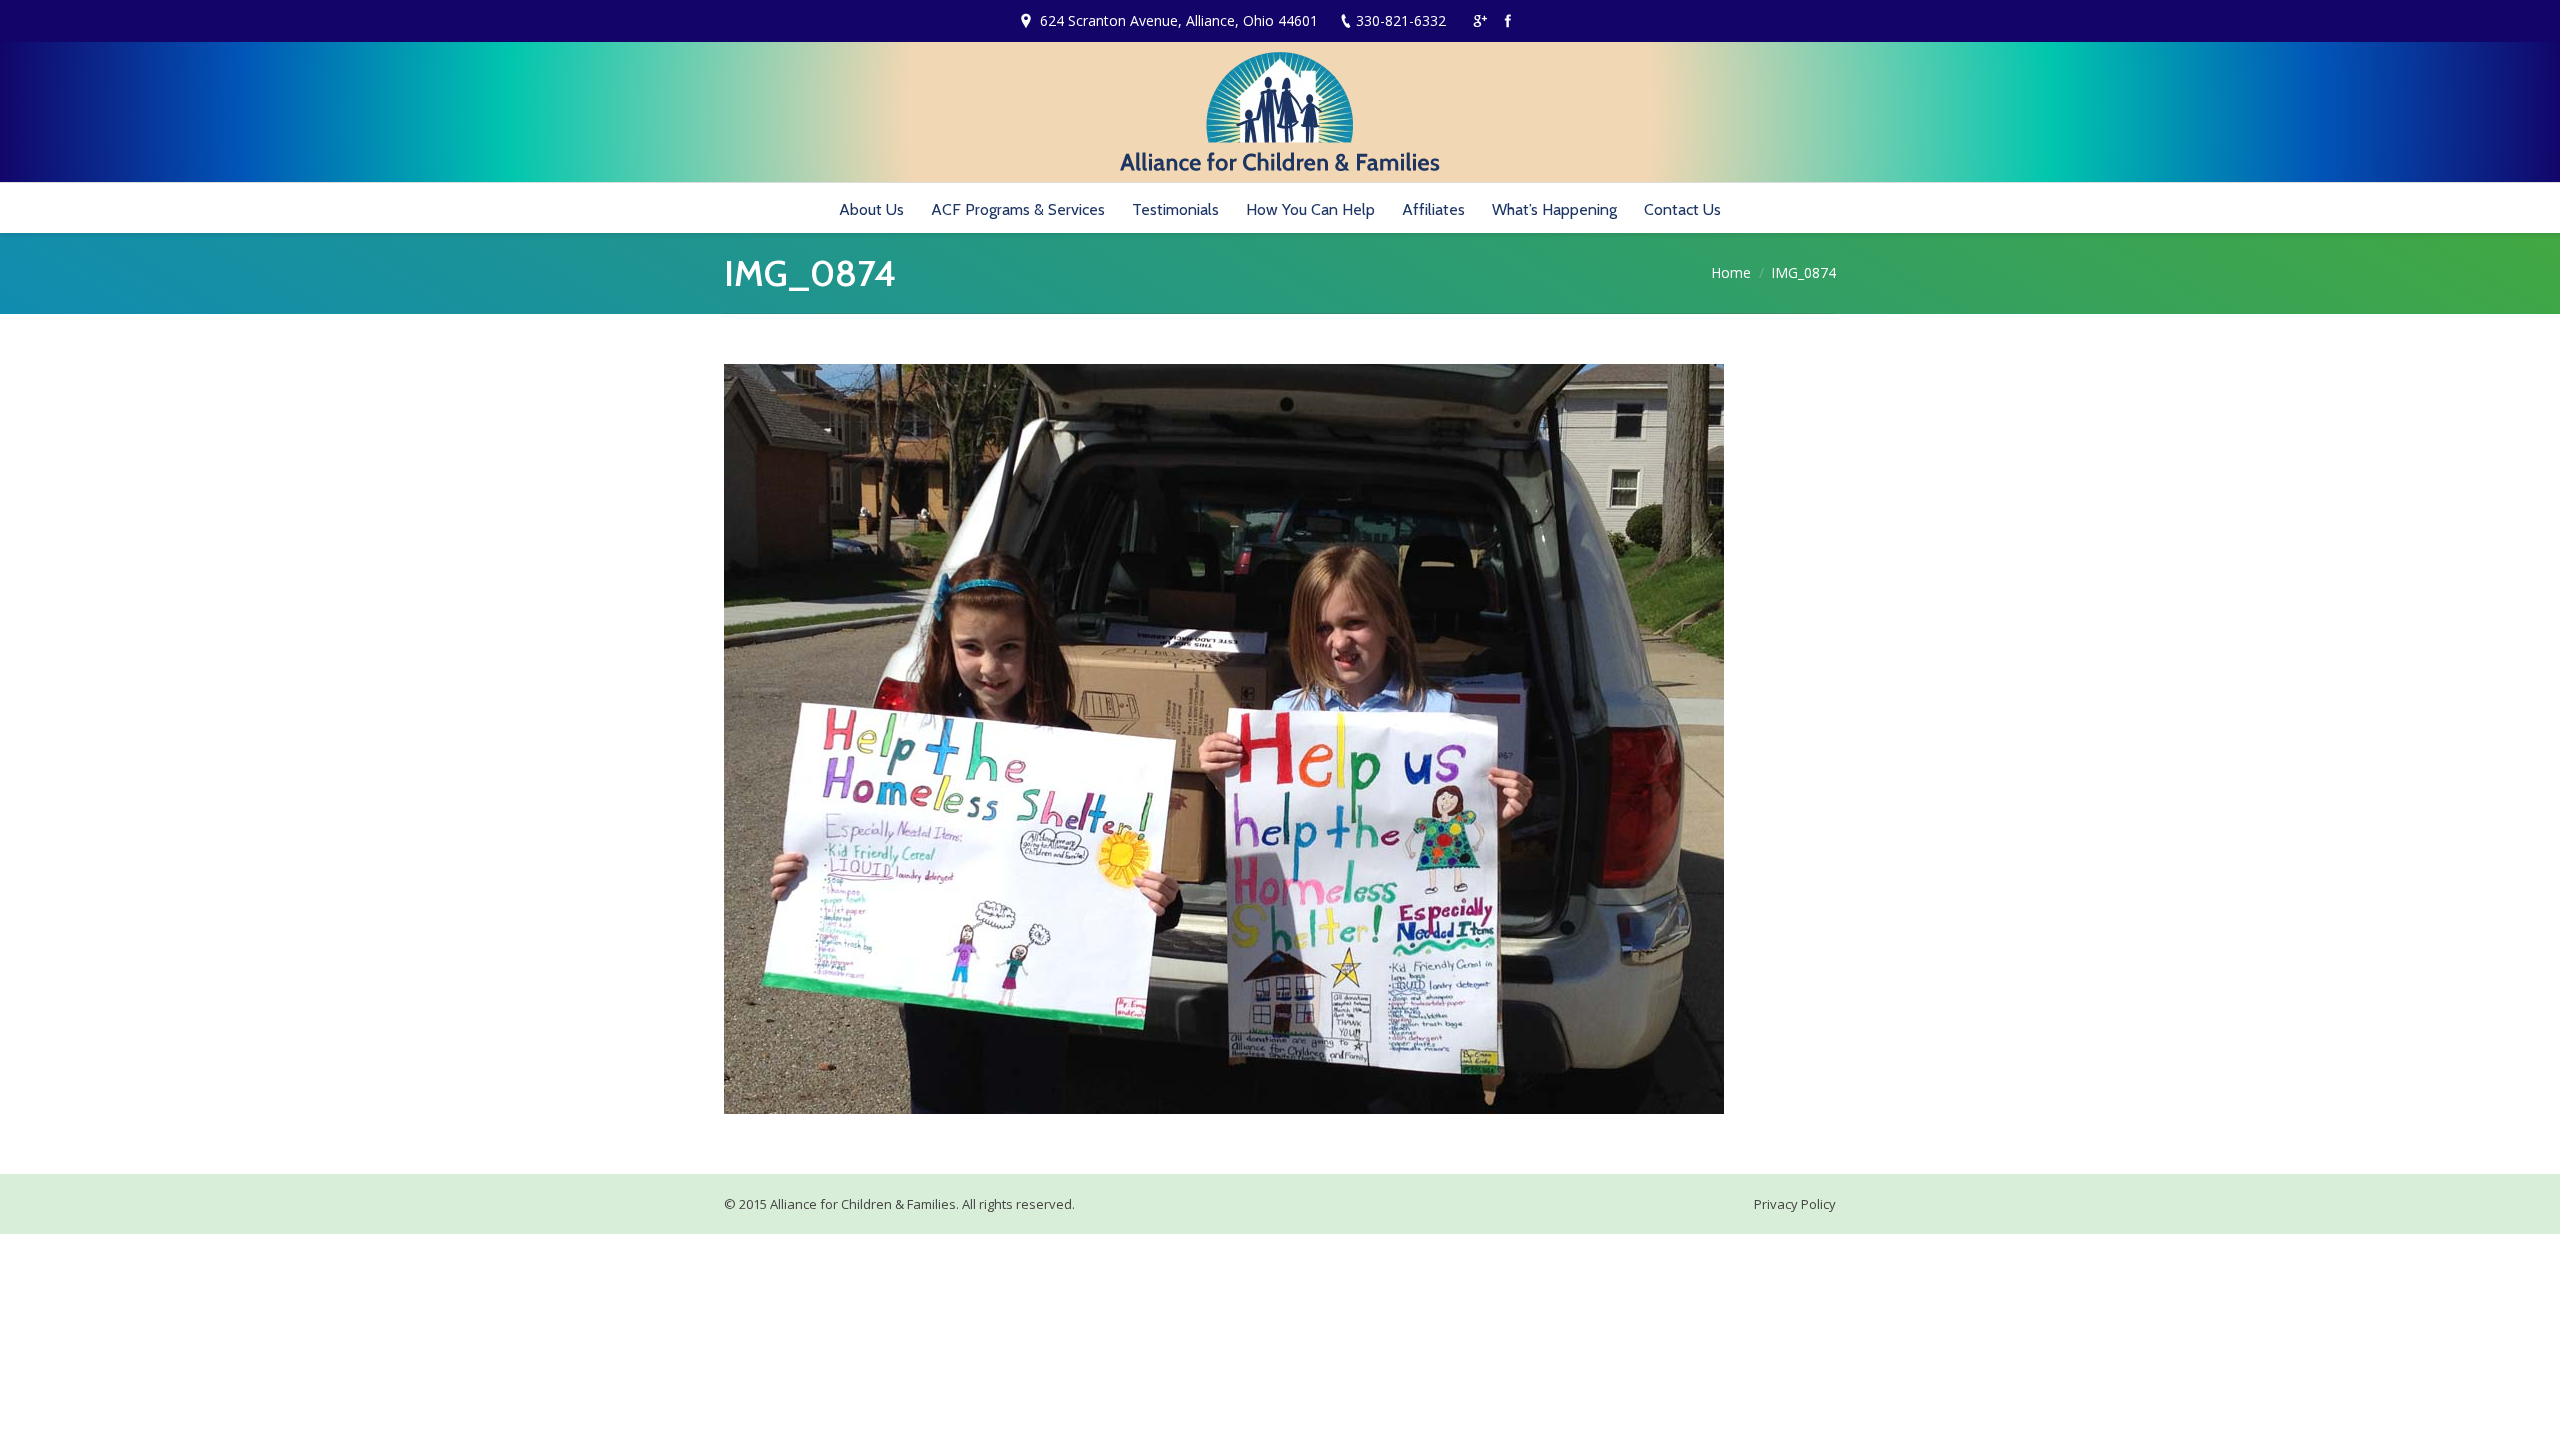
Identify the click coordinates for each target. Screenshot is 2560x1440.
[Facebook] (1508, 21)
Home (1731, 272)
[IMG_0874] (1280, 739)
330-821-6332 (1401, 20)
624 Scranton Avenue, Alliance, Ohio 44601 (1179, 20)
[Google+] (1480, 21)
